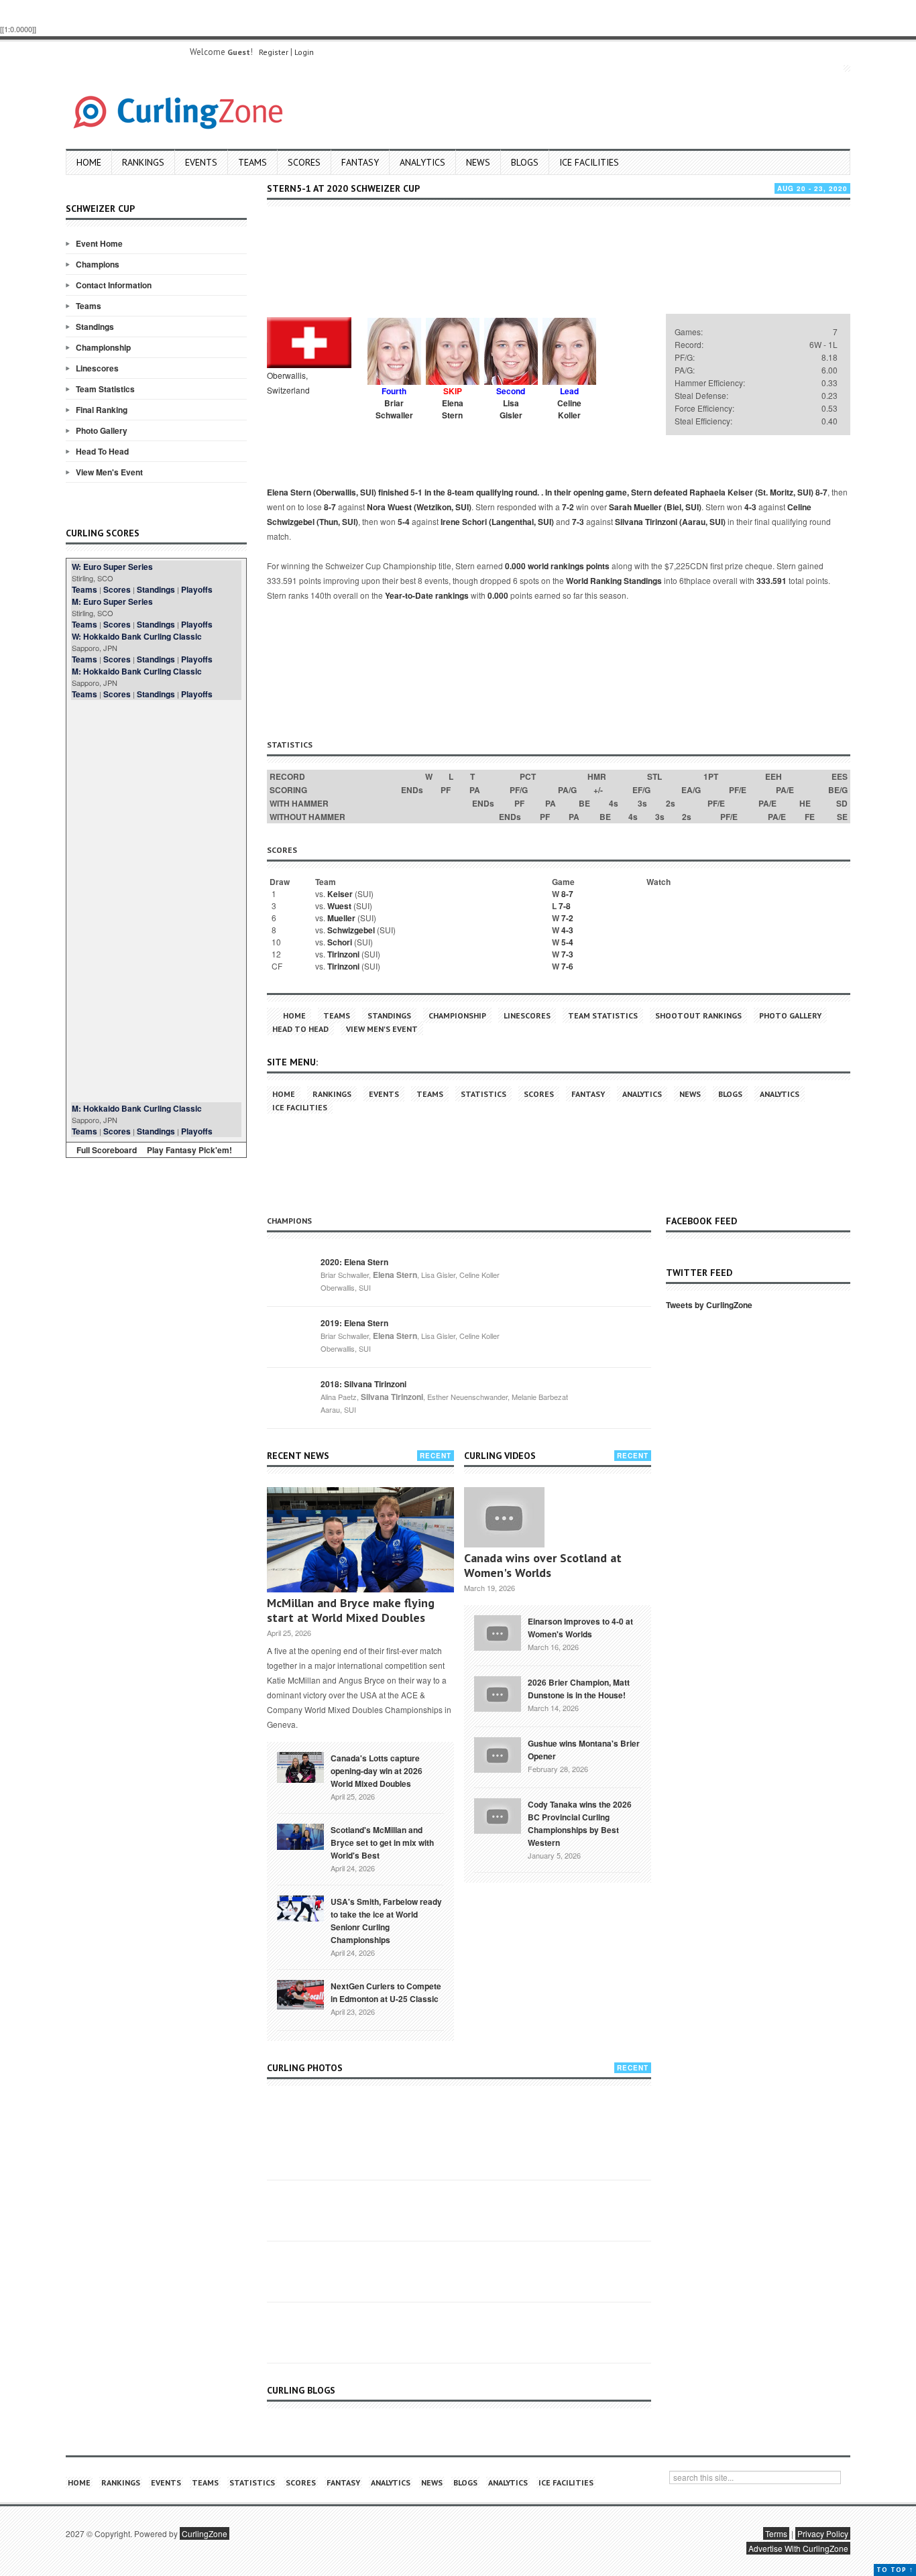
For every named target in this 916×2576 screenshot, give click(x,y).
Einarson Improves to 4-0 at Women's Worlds (580, 1628)
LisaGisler (511, 409)
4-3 (750, 507)
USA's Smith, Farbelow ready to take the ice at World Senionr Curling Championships (386, 1921)
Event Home (99, 243)
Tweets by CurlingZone (709, 1305)
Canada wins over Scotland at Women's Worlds (543, 1565)
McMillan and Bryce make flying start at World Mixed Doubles (351, 1610)
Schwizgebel (351, 930)
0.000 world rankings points (557, 566)
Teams (252, 162)
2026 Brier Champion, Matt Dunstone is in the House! (579, 1689)
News (478, 162)
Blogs (525, 162)
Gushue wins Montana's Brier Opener (584, 1750)
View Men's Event (109, 472)
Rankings (143, 162)
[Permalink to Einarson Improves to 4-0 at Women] (498, 1631)
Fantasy (360, 162)
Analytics (422, 162)
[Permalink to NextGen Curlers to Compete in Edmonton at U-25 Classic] (300, 1993)
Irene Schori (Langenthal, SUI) (497, 522)
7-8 (565, 906)
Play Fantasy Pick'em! (189, 1150)
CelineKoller (569, 409)
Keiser (340, 894)
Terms (776, 2533)
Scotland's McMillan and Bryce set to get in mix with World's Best (382, 1842)
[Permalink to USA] (300, 1908)
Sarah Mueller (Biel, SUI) (655, 507)
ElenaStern (453, 409)
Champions (98, 264)
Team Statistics (105, 389)
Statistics (483, 1094)
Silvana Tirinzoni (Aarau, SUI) (670, 522)
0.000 (498, 595)
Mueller (341, 918)
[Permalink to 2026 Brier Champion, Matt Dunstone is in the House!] (498, 1692)
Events (201, 162)
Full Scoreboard (107, 1150)
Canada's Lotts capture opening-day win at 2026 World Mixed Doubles (377, 1771)
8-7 (821, 492)
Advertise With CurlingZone (798, 2548)
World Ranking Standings (614, 581)
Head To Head (102, 451)
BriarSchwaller (394, 409)
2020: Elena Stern (354, 1262)
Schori (340, 942)
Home (89, 162)
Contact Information (114, 285)
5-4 (404, 522)
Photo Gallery (102, 430)
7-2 (568, 507)
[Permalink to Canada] (300, 1766)
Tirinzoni (343, 954)
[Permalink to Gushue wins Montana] (498, 1753)
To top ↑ (895, 2570)
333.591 (771, 581)
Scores (304, 162)
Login (304, 52)
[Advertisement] (156, 901)
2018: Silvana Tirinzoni (363, 1384)
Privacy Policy (823, 2533)
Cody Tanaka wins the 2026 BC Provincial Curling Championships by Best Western (580, 1823)
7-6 (567, 966)
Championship (103, 347)
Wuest (339, 906)
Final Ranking (102, 410)
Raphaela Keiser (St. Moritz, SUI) (751, 492)
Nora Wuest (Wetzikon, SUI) (419, 507)
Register (274, 52)
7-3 (578, 522)
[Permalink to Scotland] (300, 1836)
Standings (95, 327)
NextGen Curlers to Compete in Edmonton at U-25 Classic (386, 1992)
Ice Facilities (589, 162)
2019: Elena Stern (354, 1323)
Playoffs (197, 589)
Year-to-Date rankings (427, 595)
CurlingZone (205, 2533)
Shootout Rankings (698, 1015)
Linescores (97, 368)
